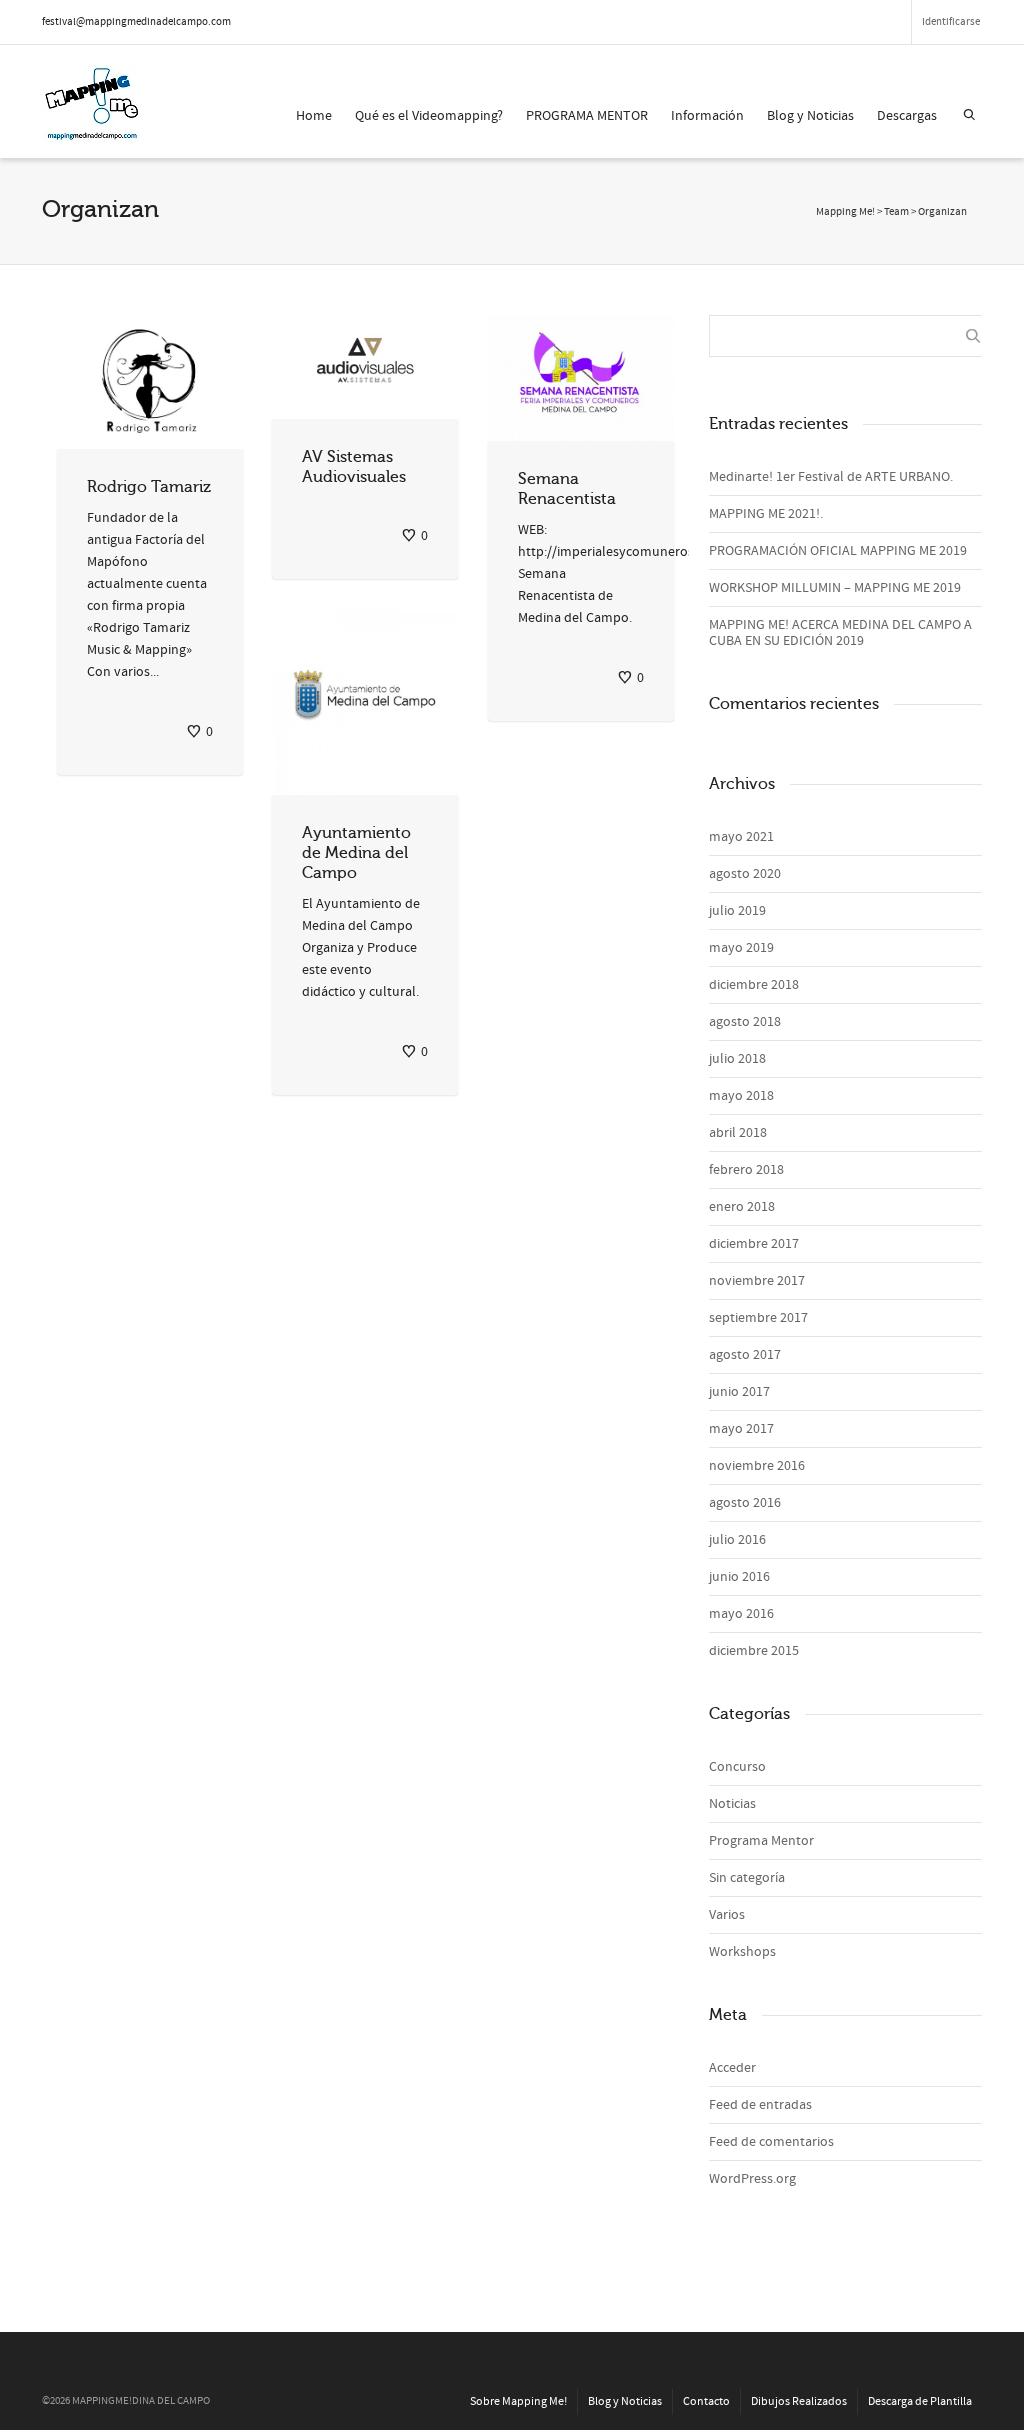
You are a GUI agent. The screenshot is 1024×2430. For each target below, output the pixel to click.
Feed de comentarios (771, 2142)
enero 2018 (742, 1207)
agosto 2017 (745, 1355)
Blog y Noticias (810, 116)
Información (707, 116)
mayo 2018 (741, 1096)
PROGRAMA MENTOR (587, 116)
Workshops (742, 1952)
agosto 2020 (745, 874)
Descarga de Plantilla (920, 2401)
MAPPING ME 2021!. (766, 514)
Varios (727, 1915)
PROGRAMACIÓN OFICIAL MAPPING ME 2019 (838, 551)
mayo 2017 (741, 1429)
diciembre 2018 (754, 985)
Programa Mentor (761, 1841)
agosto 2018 (745, 1022)
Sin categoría (747, 1878)
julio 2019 (737, 911)
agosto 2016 (745, 1503)
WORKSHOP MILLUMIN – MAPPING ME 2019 (835, 588)
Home (314, 116)
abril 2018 (738, 1133)
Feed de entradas (760, 2105)
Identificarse (951, 22)
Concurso (737, 1767)
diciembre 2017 (754, 1244)
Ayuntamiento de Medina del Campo (356, 853)
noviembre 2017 (757, 1281)
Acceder (732, 2068)
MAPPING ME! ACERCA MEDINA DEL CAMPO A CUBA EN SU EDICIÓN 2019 (840, 633)
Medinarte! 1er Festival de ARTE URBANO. (831, 477)
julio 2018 (737, 1059)
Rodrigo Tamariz (149, 487)
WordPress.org (752, 2179)
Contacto (706, 2401)
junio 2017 (739, 1392)
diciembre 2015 (754, 1651)
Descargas (907, 116)
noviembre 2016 (757, 1466)
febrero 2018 (746, 1170)
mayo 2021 (741, 837)
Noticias (732, 1804)
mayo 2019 (741, 948)
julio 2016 (737, 1540)
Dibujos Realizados (799, 2401)
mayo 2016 (741, 1614)
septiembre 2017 (758, 1318)
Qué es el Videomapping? (429, 116)
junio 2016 (739, 1577)
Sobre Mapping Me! (518, 2401)
